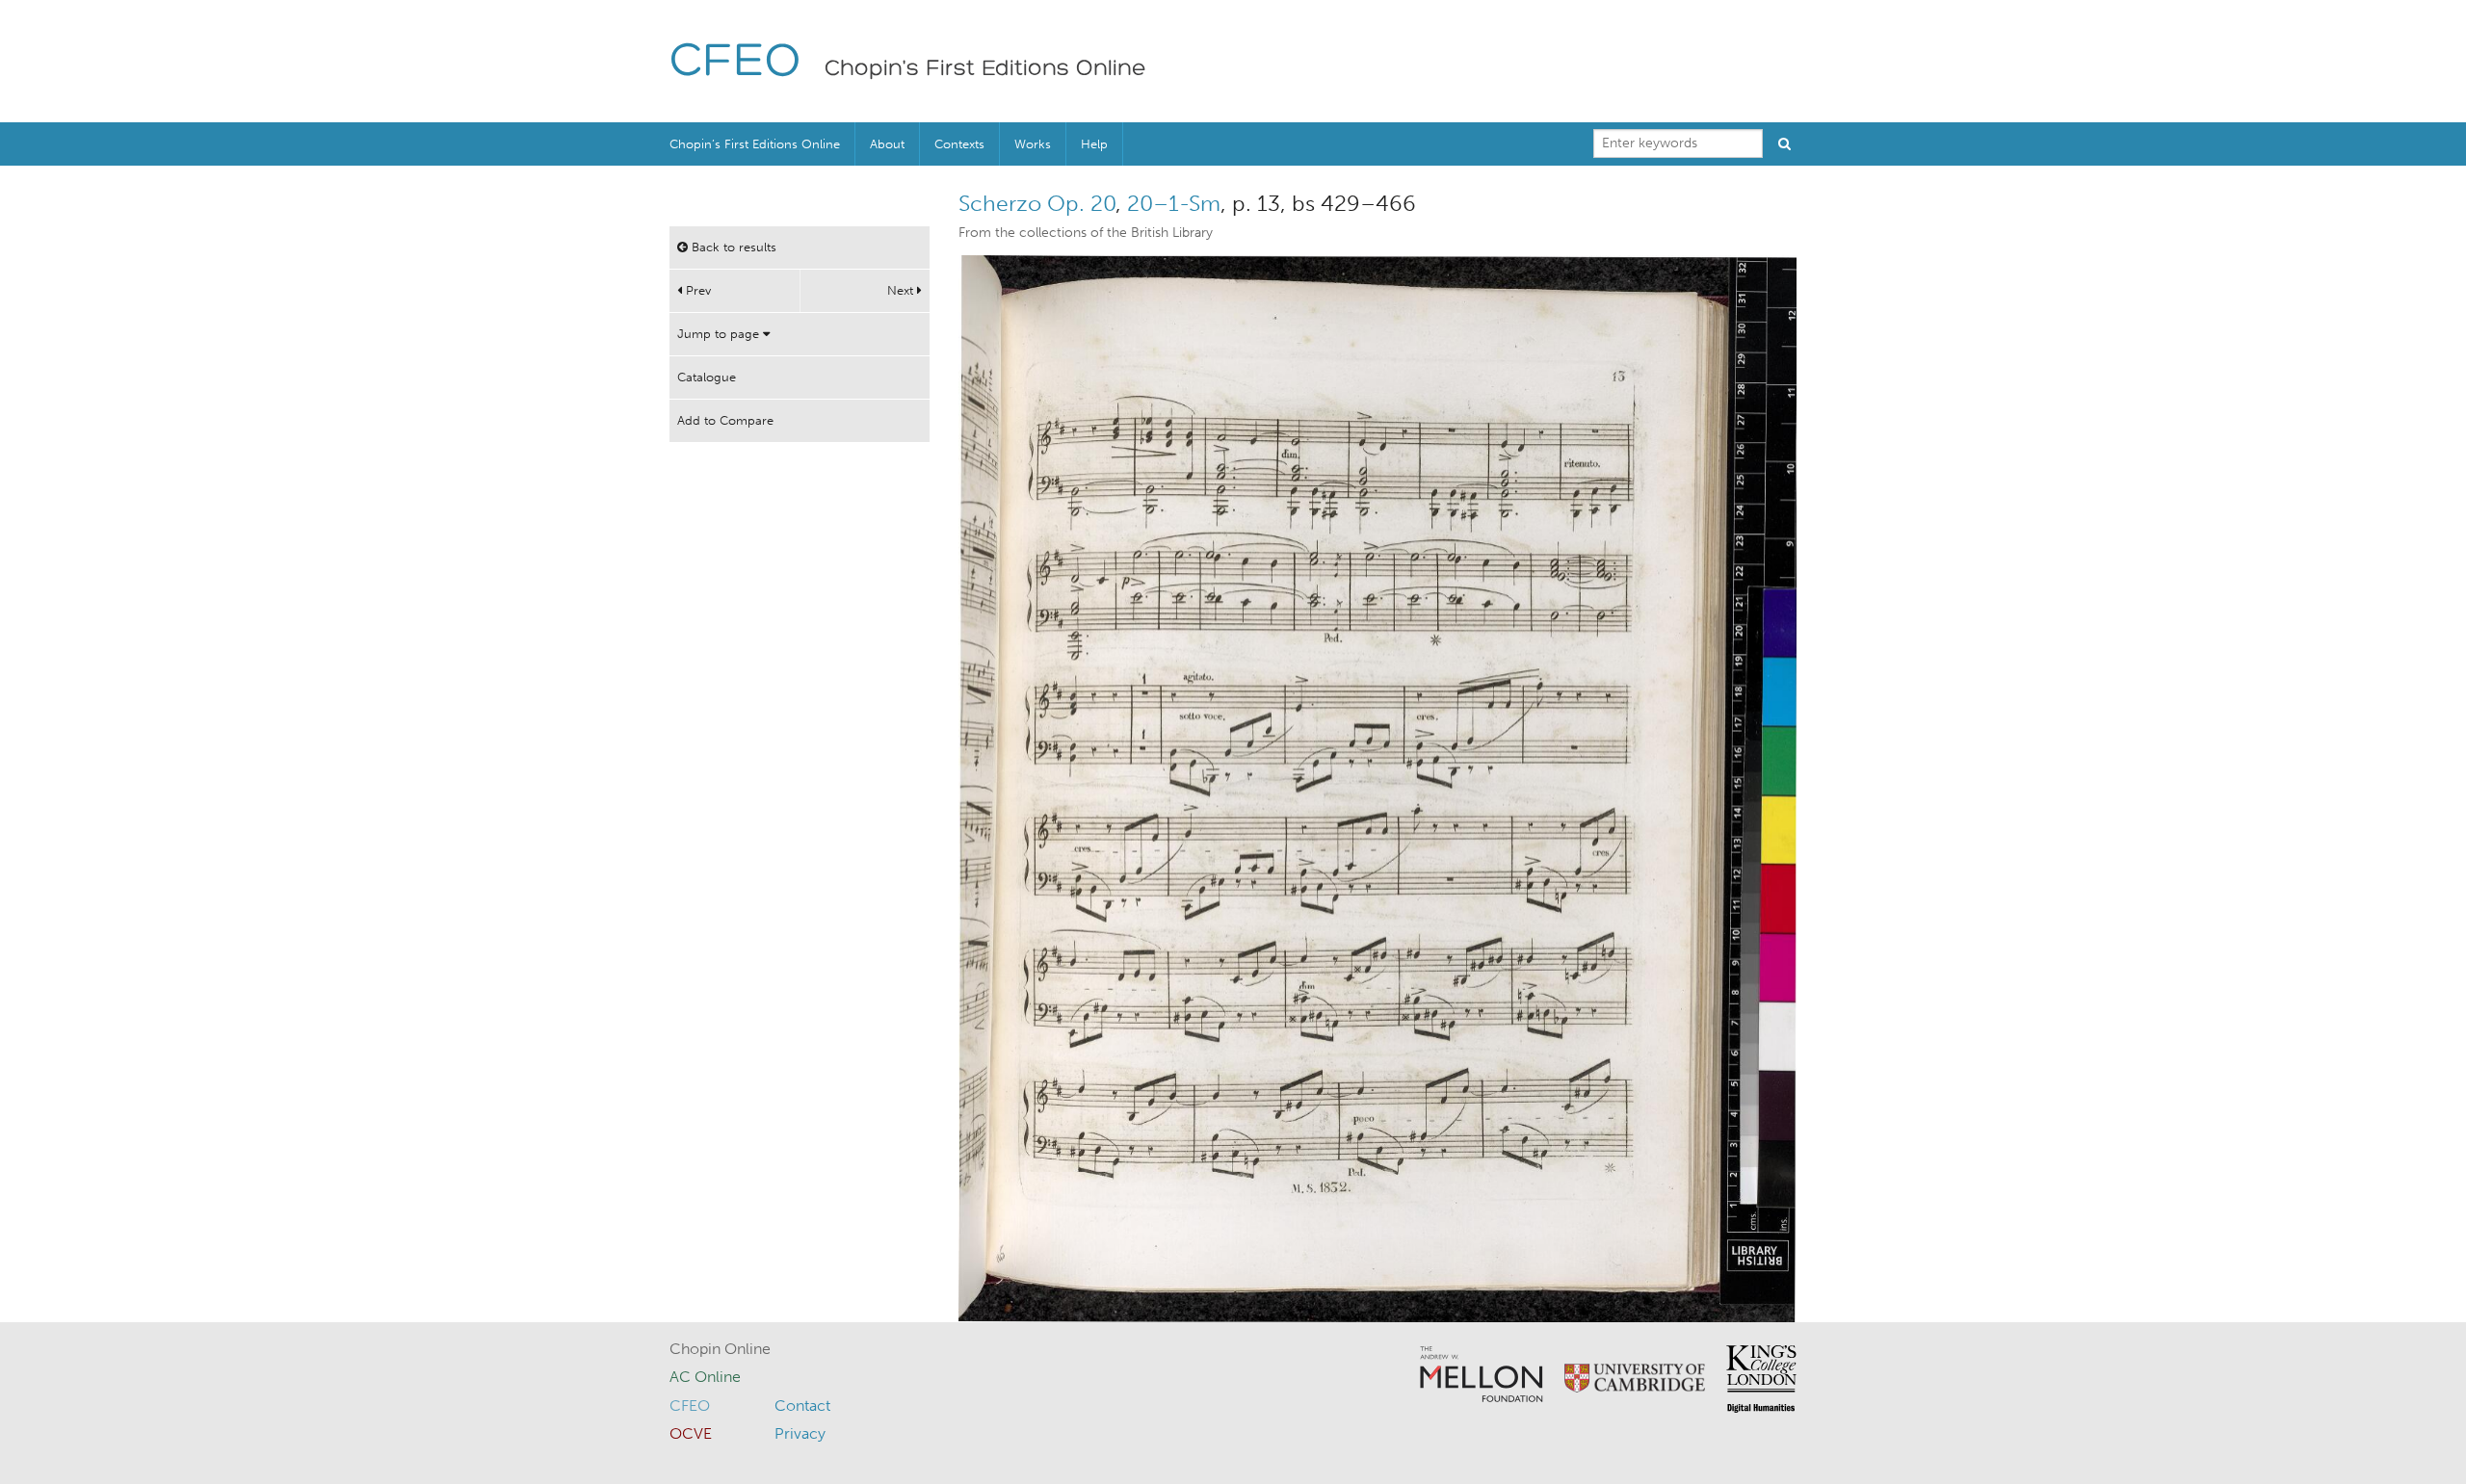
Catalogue (707, 377)
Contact (802, 1406)
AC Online (705, 1377)
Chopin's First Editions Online (985, 69)
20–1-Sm (1174, 203)
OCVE (691, 1433)
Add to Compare (725, 420)
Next (902, 290)
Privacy (800, 1433)
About (887, 144)
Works (1033, 144)
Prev (696, 290)
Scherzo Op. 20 (1037, 203)
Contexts (959, 144)
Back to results (732, 247)
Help (1094, 144)
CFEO (735, 63)
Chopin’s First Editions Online (755, 144)
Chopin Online (720, 1349)
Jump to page (720, 334)
